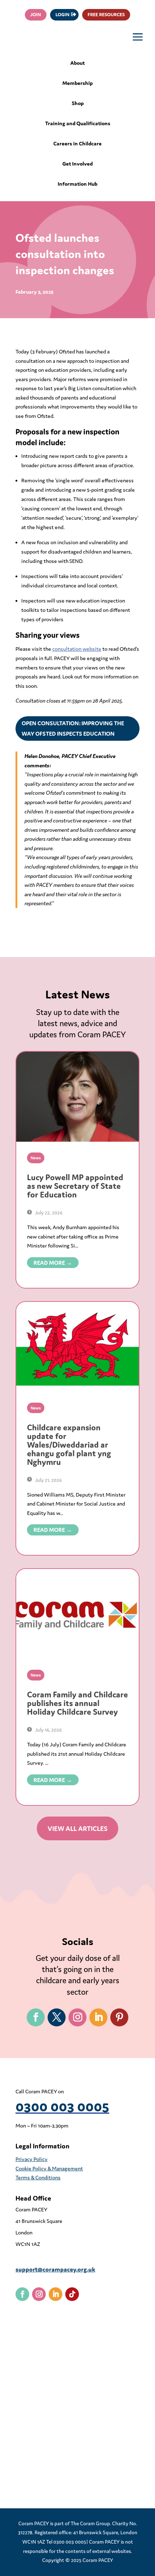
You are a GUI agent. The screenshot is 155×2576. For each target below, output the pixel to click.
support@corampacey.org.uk (55, 2269)
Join (36, 15)
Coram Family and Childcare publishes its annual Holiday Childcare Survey (77, 1703)
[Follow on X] (57, 2017)
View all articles (77, 1828)
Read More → (53, 1263)
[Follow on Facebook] (36, 2017)
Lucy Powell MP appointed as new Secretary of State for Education (75, 1186)
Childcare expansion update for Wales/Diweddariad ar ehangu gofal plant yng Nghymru (69, 1445)
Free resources (106, 15)
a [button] (138, 38)
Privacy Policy (32, 2159)
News (36, 1158)
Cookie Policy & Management (49, 2168)
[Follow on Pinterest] (119, 2017)
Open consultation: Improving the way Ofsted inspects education (73, 728)
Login (63, 15)
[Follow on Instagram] (77, 2017)
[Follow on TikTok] (72, 2294)
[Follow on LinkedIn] (98, 2017)
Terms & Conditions (38, 2177)
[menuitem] (78, 66)
